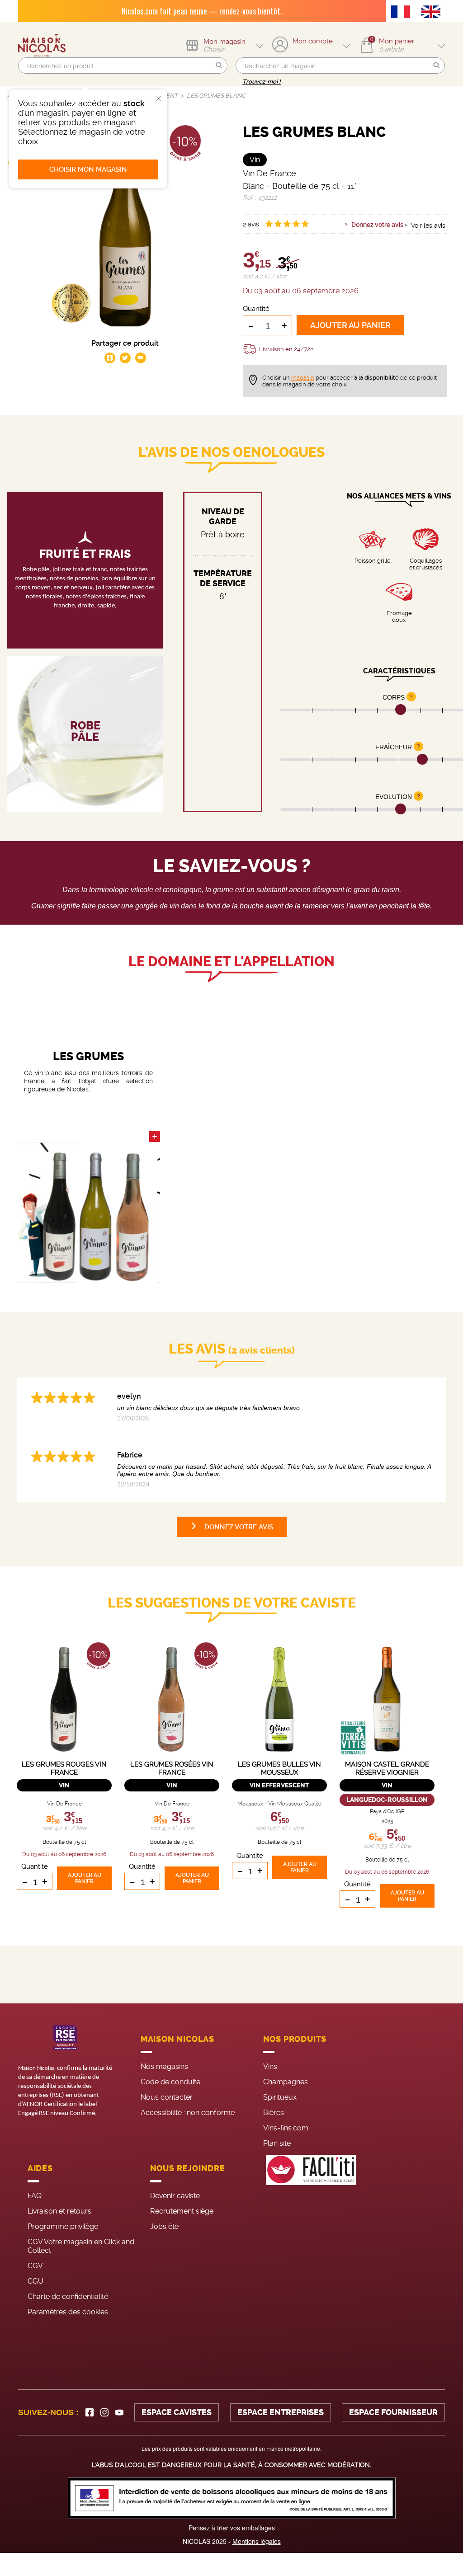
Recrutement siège (182, 2211)
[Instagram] (104, 2412)
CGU (35, 2281)
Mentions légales (257, 2541)
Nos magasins (164, 2066)
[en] (433, 13)
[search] (123, 66)
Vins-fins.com (286, 2128)
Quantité (256, 309)
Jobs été (164, 2226)
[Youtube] (119, 2412)
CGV (35, 2266)
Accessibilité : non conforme (188, 2113)
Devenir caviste (175, 2196)
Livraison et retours (59, 2211)
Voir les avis (428, 226)
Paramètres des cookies (68, 2312)
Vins (270, 2066)
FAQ (35, 2196)
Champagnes (286, 2082)
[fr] (403, 13)
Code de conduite (170, 2082)
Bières (274, 2113)
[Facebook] (90, 2412)
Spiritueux (280, 2097)
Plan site (277, 2143)
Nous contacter (167, 2097)
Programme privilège (63, 2226)
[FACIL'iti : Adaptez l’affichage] (311, 2239)
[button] (219, 66)
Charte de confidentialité (68, 2296)
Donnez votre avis (377, 225)
